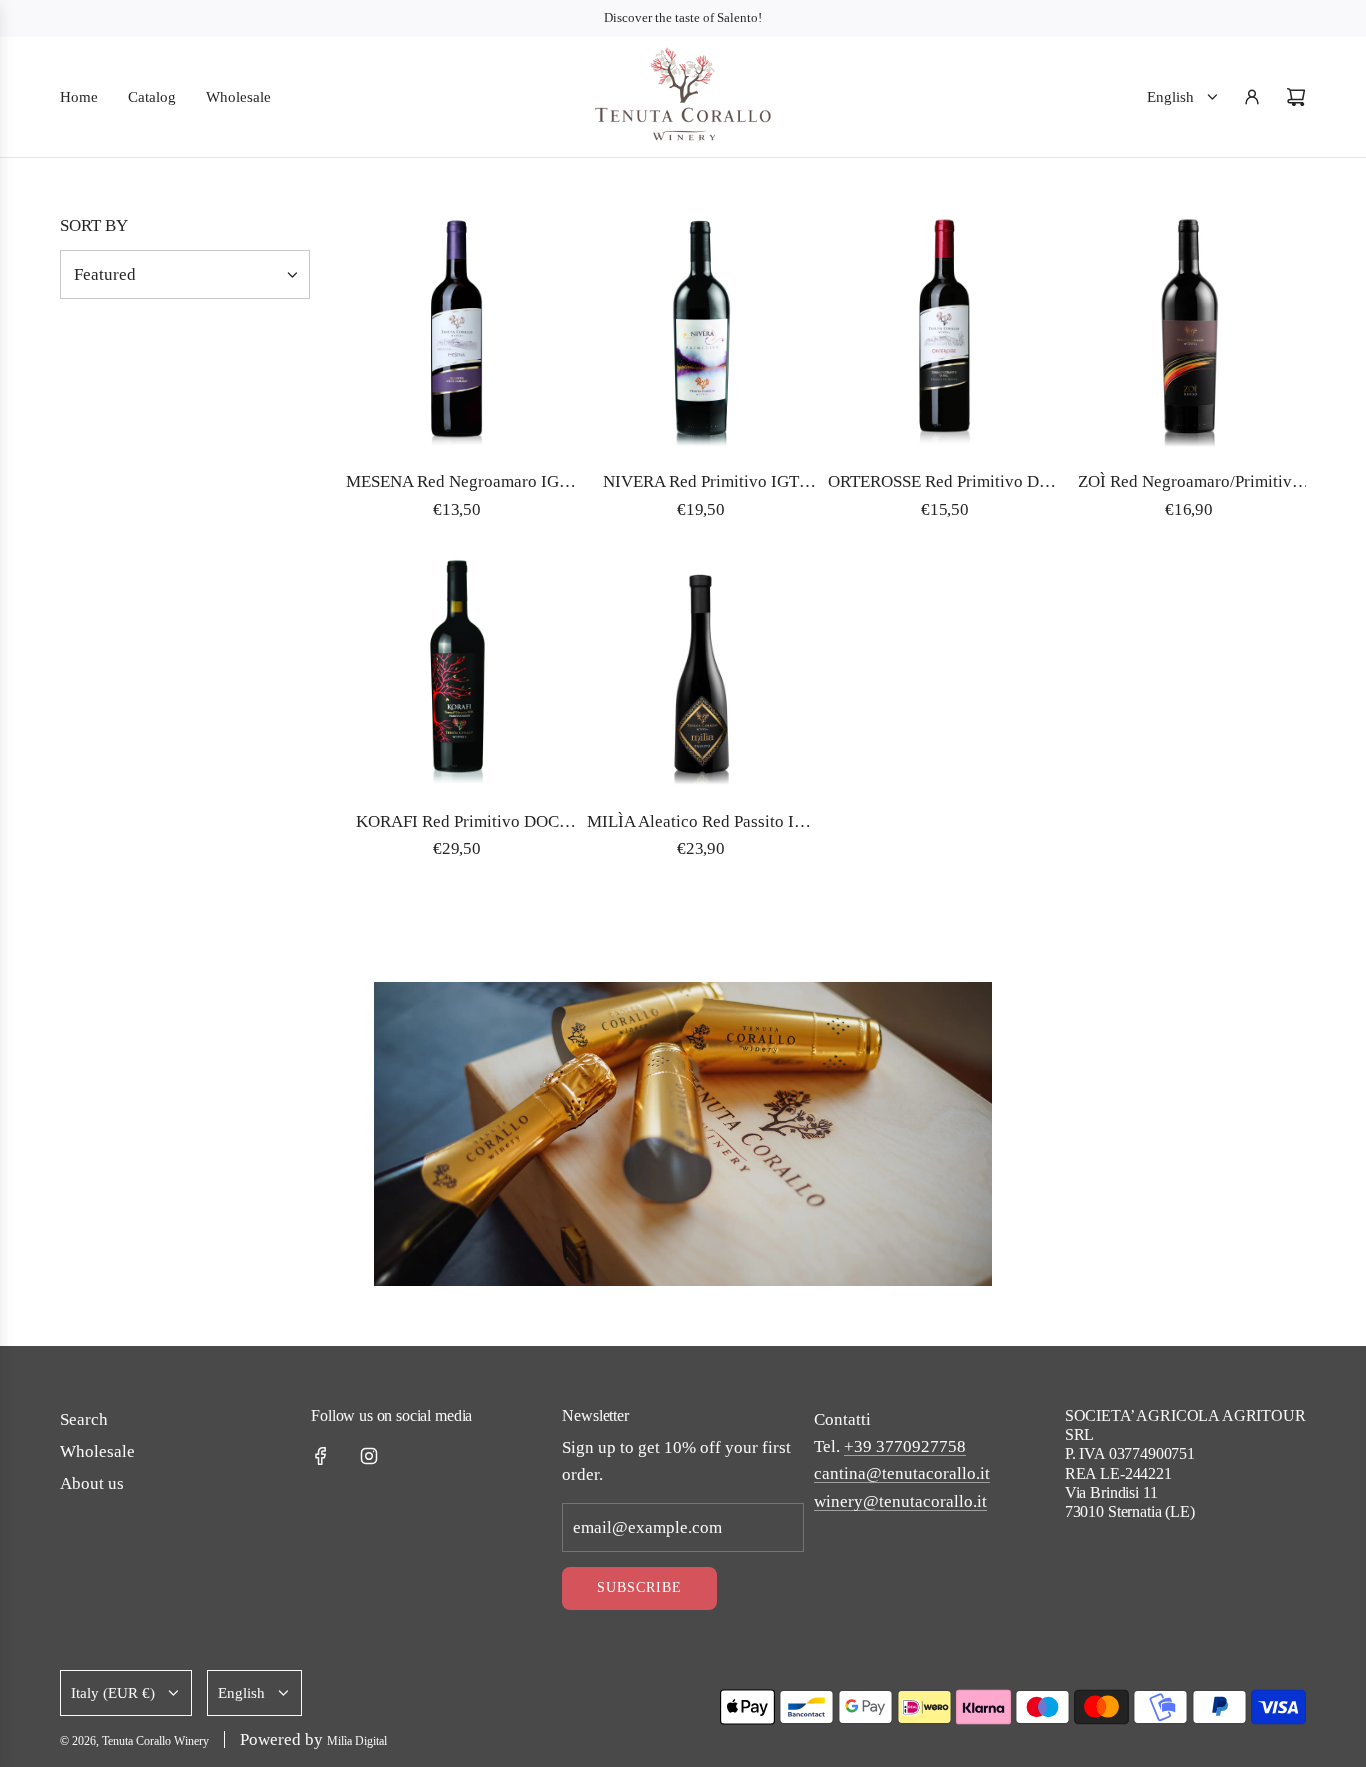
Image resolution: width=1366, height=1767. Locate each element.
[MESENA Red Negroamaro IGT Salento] (457, 334)
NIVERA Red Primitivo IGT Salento (701, 483)
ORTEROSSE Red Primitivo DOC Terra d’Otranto (945, 483)
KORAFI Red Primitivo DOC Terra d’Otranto (457, 823)
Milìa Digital (357, 1741)
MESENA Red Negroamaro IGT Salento (457, 483)
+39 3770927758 (905, 1446)
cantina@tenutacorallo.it (902, 1473)
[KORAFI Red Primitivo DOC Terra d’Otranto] (457, 674)
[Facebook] (321, 1456)
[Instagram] (369, 1456)
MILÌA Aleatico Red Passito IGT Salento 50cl (701, 823)
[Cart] (1296, 97)
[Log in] (1252, 97)
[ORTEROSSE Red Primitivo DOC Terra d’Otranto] (945, 334)
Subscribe (639, 1587)
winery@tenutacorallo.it (900, 1501)
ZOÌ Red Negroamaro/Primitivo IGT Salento (1189, 483)
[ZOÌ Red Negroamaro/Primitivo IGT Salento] (1189, 334)
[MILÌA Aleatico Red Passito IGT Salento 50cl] (701, 674)
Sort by (94, 225)
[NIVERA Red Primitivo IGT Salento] (701, 334)
